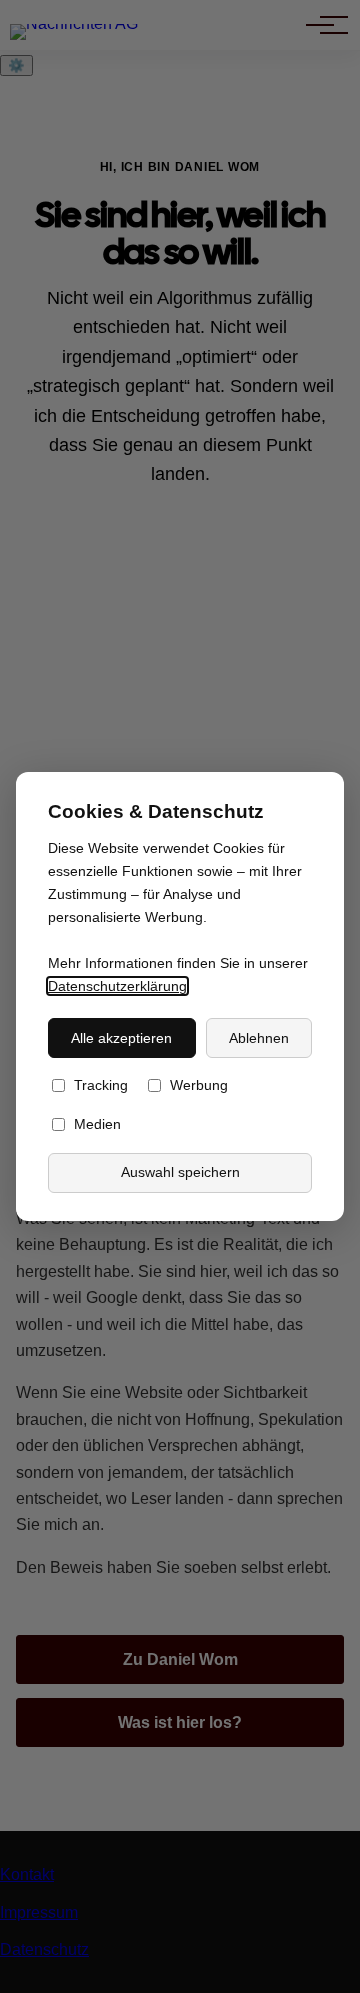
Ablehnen (259, 1038)
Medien (97, 1125)
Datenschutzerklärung (117, 986)
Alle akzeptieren (121, 1038)
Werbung (199, 1086)
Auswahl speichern (180, 1173)
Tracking (101, 1086)
